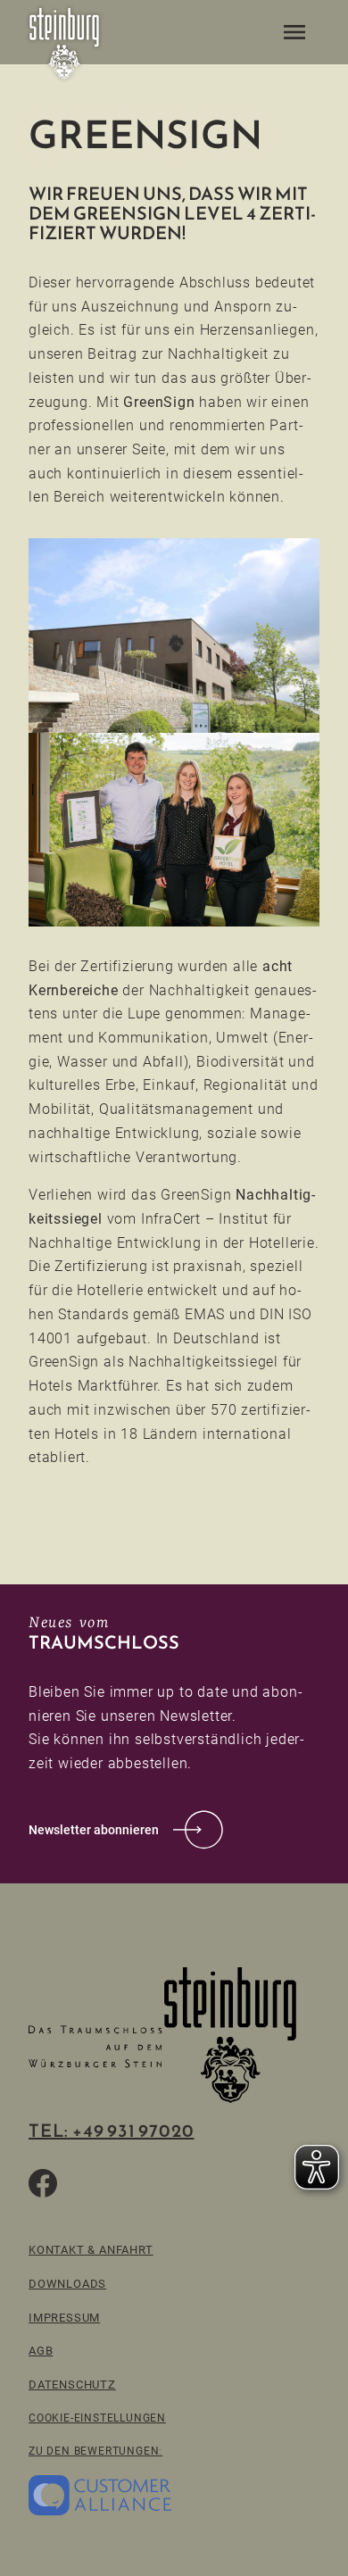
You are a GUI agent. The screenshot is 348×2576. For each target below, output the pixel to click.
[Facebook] (43, 2183)
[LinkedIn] (171, 2183)
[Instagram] (128, 2183)
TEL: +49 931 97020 (111, 2131)
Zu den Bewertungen (94, 2451)
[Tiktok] (86, 2183)
